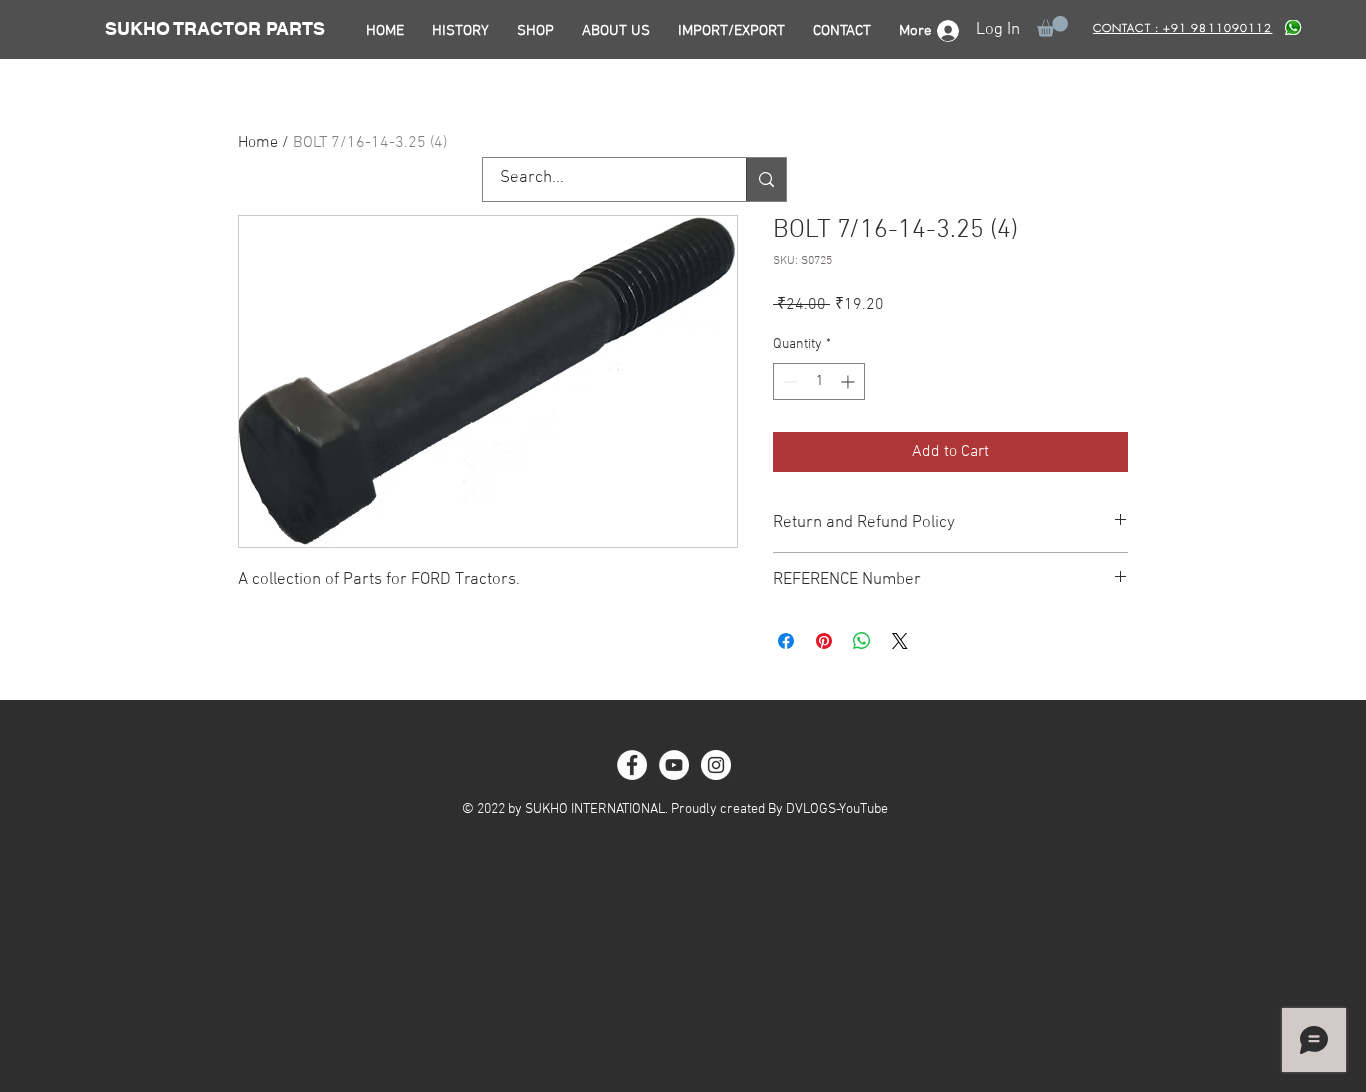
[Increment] (849, 381)
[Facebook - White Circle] (632, 765)
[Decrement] (788, 381)
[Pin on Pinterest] (824, 641)
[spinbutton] (819, 381)
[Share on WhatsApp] (862, 641)
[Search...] (766, 179)
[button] (1052, 26)
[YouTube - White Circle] (674, 765)
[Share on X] (900, 641)
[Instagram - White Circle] (716, 765)
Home (258, 143)
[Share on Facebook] (786, 641)
